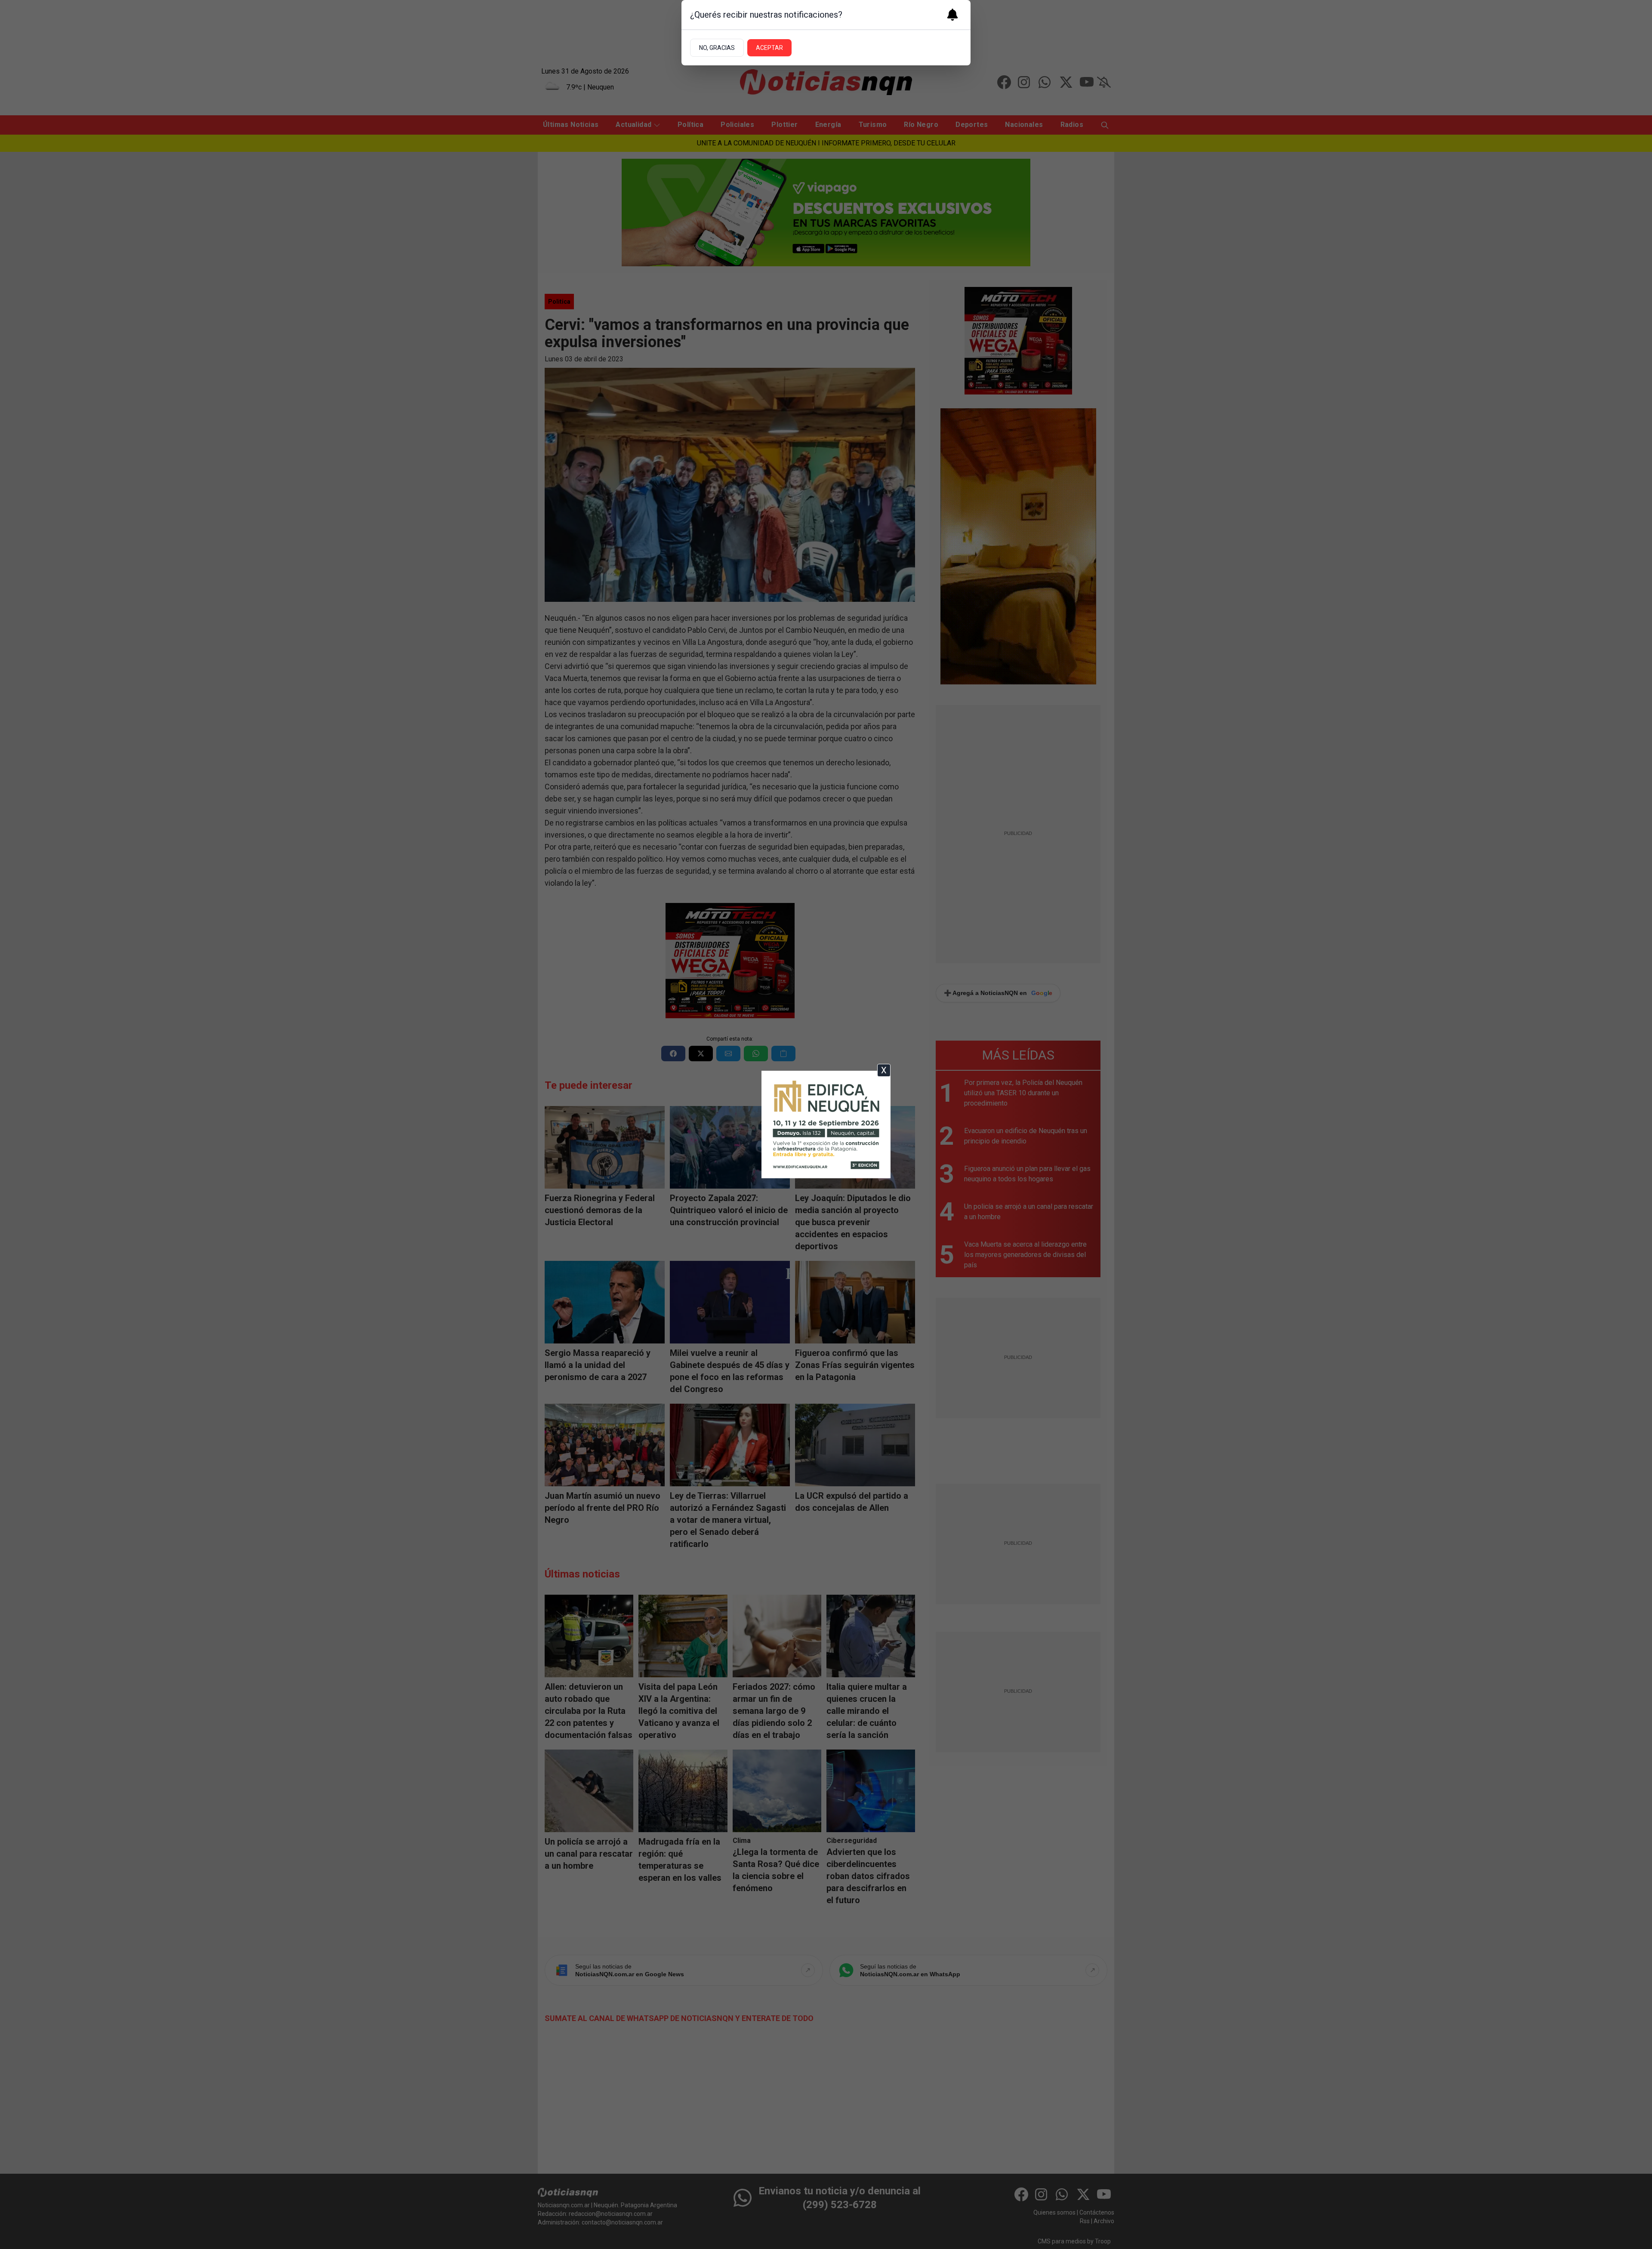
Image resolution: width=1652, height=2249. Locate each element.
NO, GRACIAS (717, 48)
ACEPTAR (769, 48)
